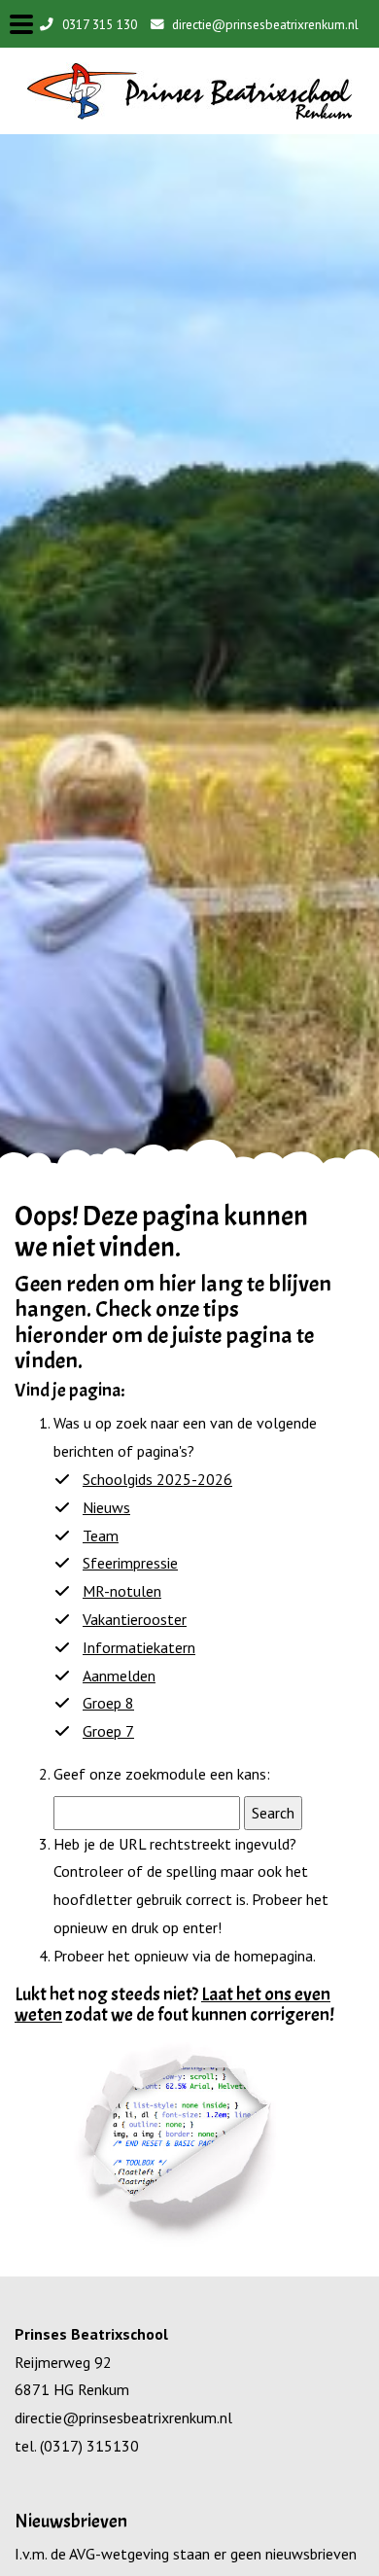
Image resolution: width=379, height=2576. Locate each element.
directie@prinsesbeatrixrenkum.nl (263, 24)
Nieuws (106, 1507)
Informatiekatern (139, 1647)
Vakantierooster (135, 1619)
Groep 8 (108, 1703)
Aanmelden (119, 1676)
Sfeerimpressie (130, 1563)
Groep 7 (108, 1731)
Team (101, 1535)
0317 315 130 (98, 24)
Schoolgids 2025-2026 (157, 1479)
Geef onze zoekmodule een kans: (162, 1774)
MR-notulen (122, 1591)
